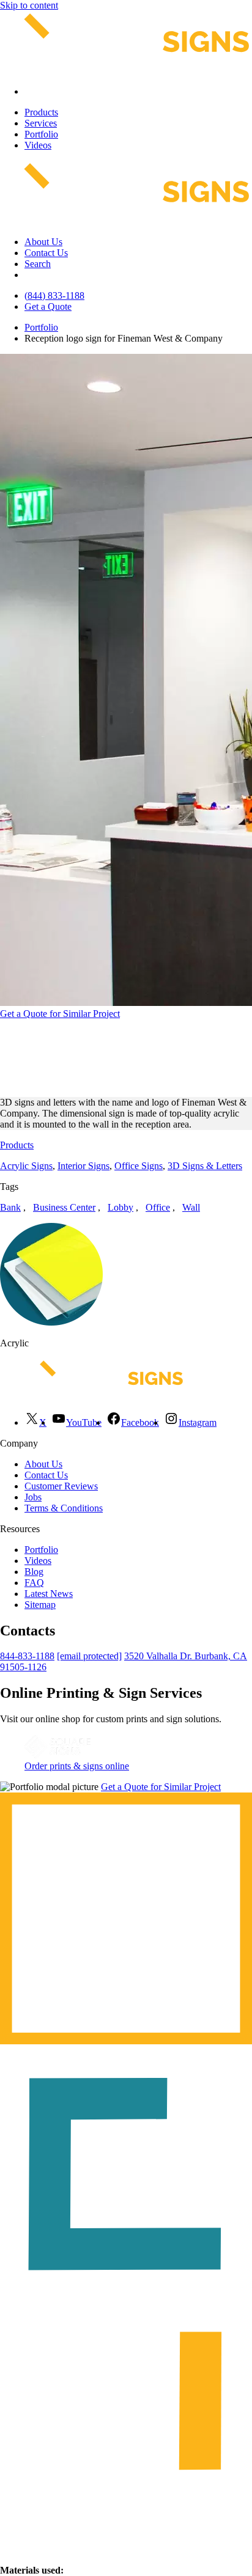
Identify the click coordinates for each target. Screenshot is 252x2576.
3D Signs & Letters (205, 1166)
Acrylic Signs (26, 1166)
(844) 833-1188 (54, 295)
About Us (43, 242)
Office (158, 1207)
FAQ (34, 1583)
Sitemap (40, 1605)
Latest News (49, 1594)
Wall (191, 1207)
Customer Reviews (61, 1486)
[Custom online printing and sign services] (57, 1755)
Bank (10, 1207)
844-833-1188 (27, 1656)
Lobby (120, 1207)
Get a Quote (48, 306)
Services (41, 123)
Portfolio (41, 134)
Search (38, 264)
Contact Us (46, 253)
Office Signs (139, 1166)
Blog (34, 1572)
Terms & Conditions (64, 1508)
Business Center (64, 1207)
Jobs (33, 1497)
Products (41, 112)
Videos (38, 145)
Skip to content (29, 5)
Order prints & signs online (77, 1766)
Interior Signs (83, 1166)
